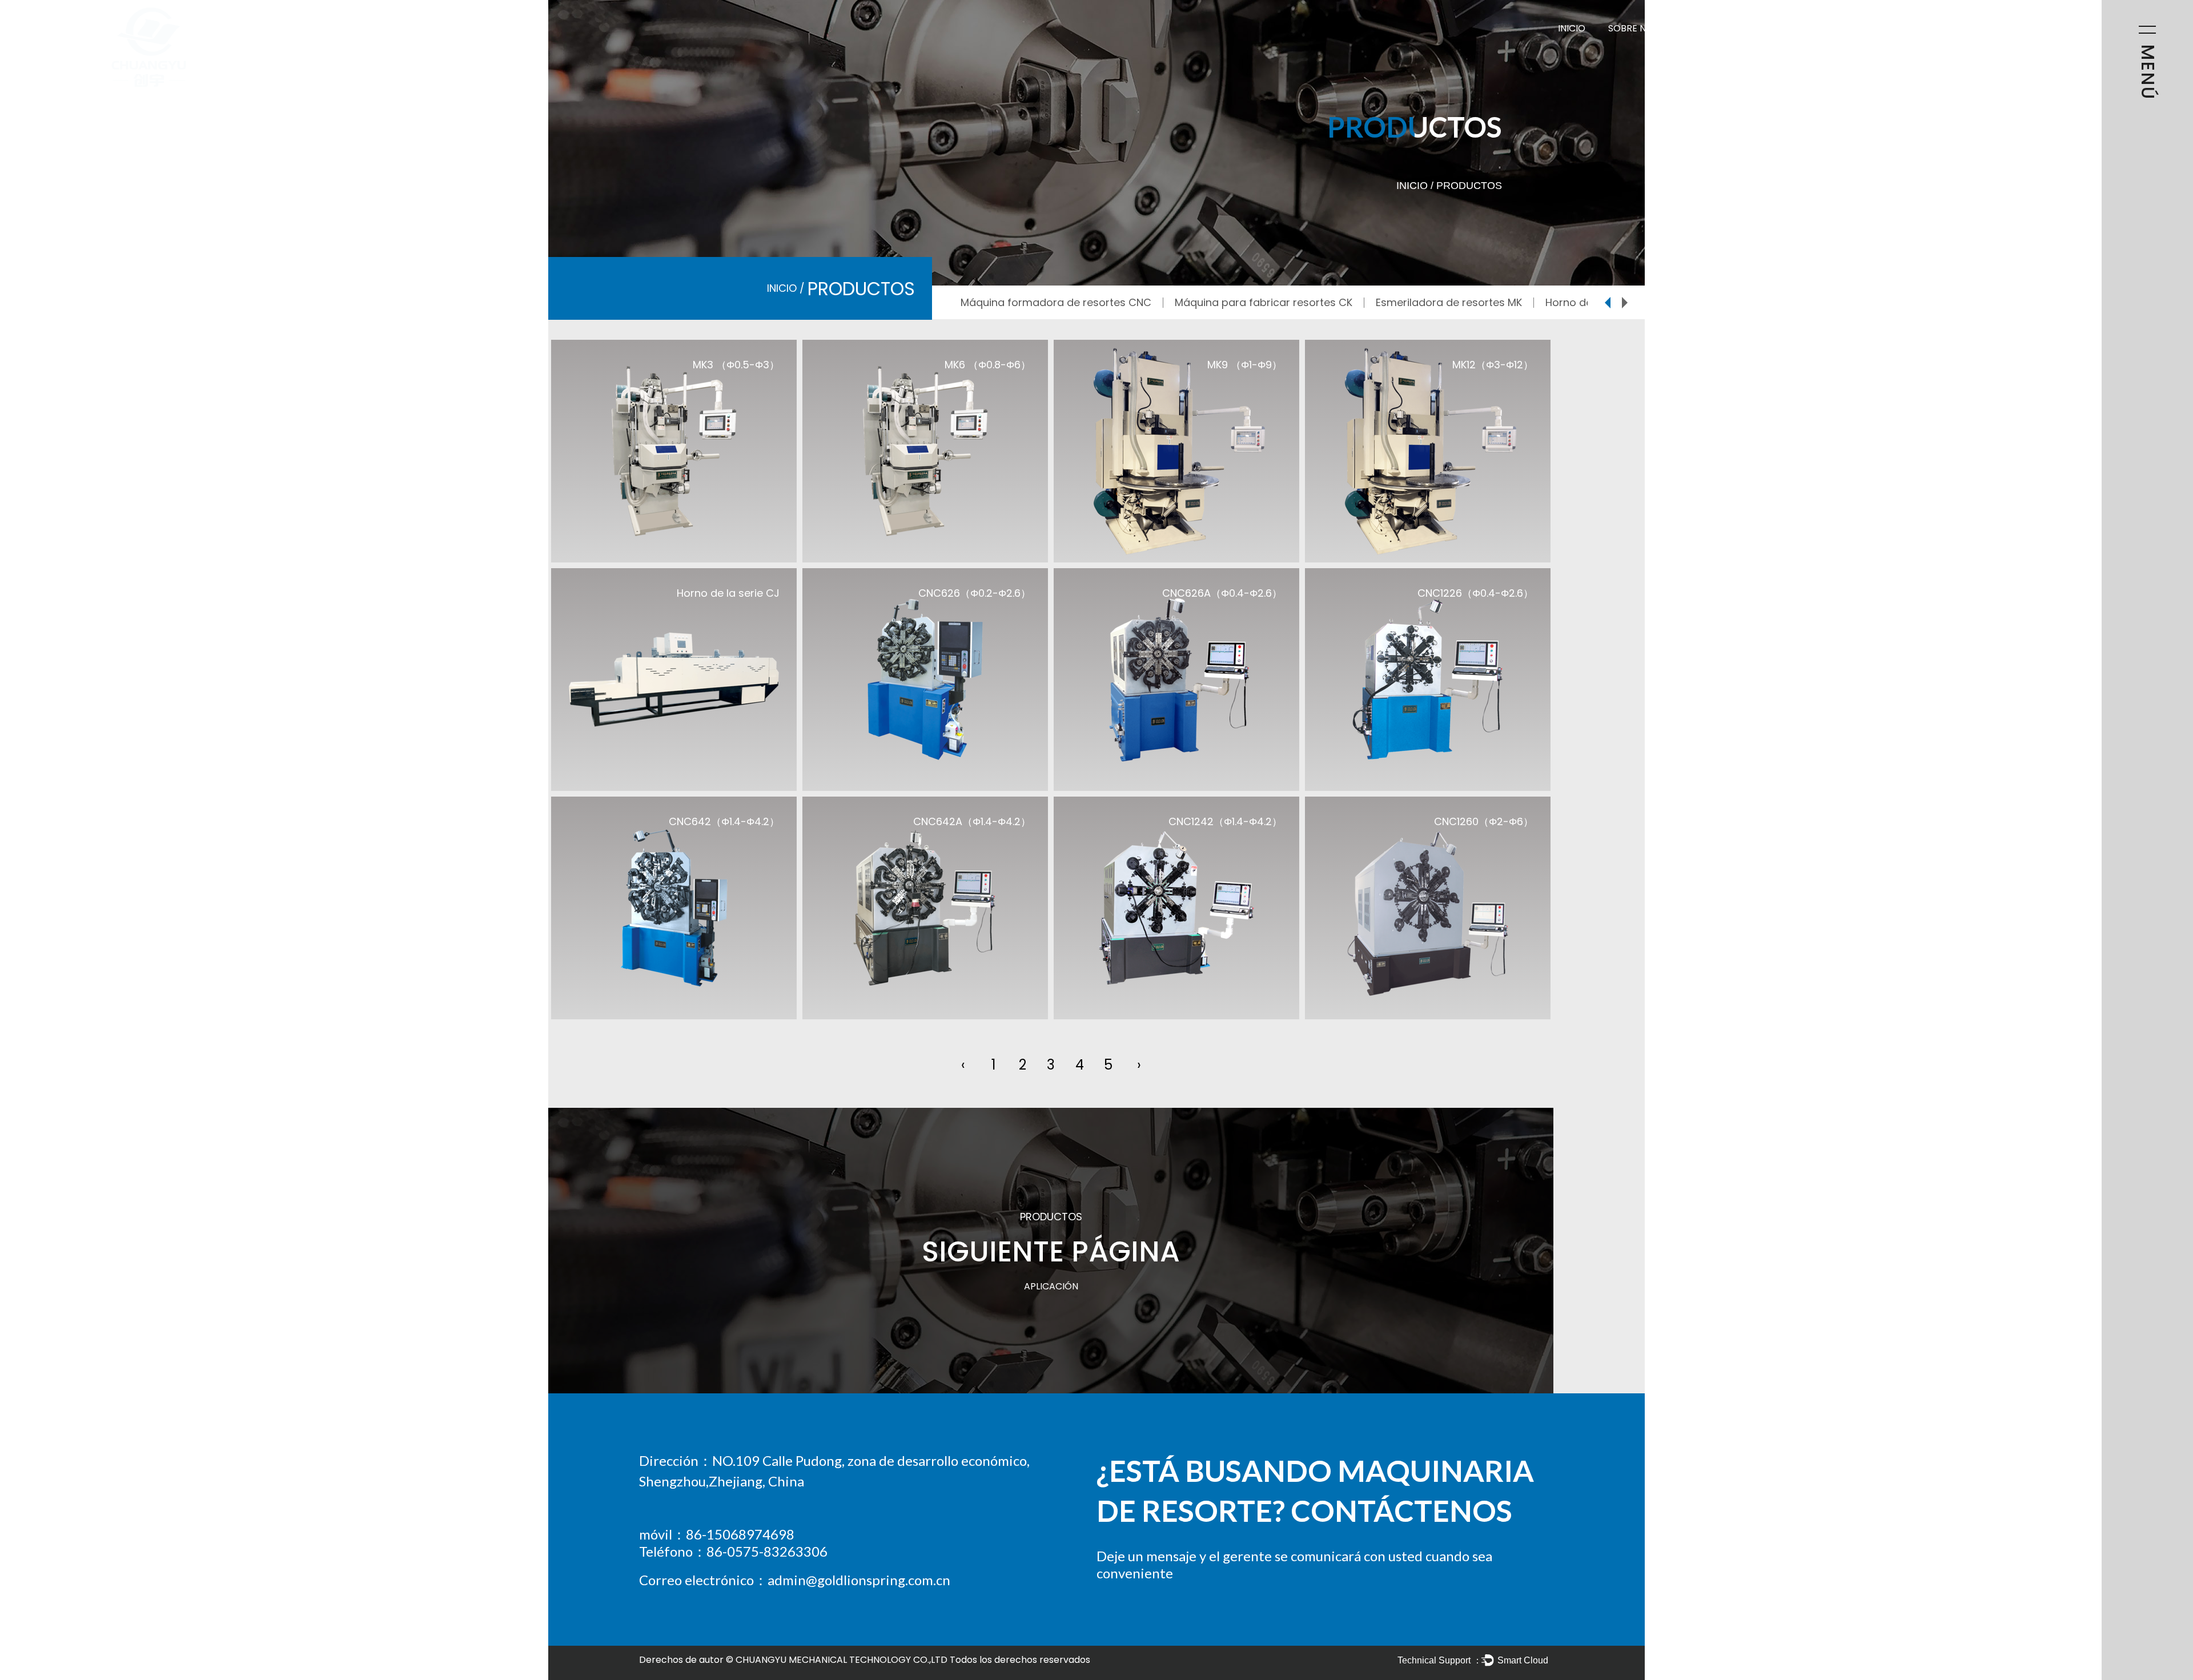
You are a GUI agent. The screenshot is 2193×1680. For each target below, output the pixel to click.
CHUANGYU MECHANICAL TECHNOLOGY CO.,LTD (842, 1660)
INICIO (1572, 28)
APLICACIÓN (1820, 28)
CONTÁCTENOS (1973, 28)
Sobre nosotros (1649, 28)
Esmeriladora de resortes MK (1449, 302)
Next (1625, 303)
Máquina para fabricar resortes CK (1264, 302)
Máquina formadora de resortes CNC (1056, 302)
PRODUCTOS (1741, 28)
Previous (1608, 303)
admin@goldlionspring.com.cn (859, 1580)
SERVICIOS (1893, 28)
